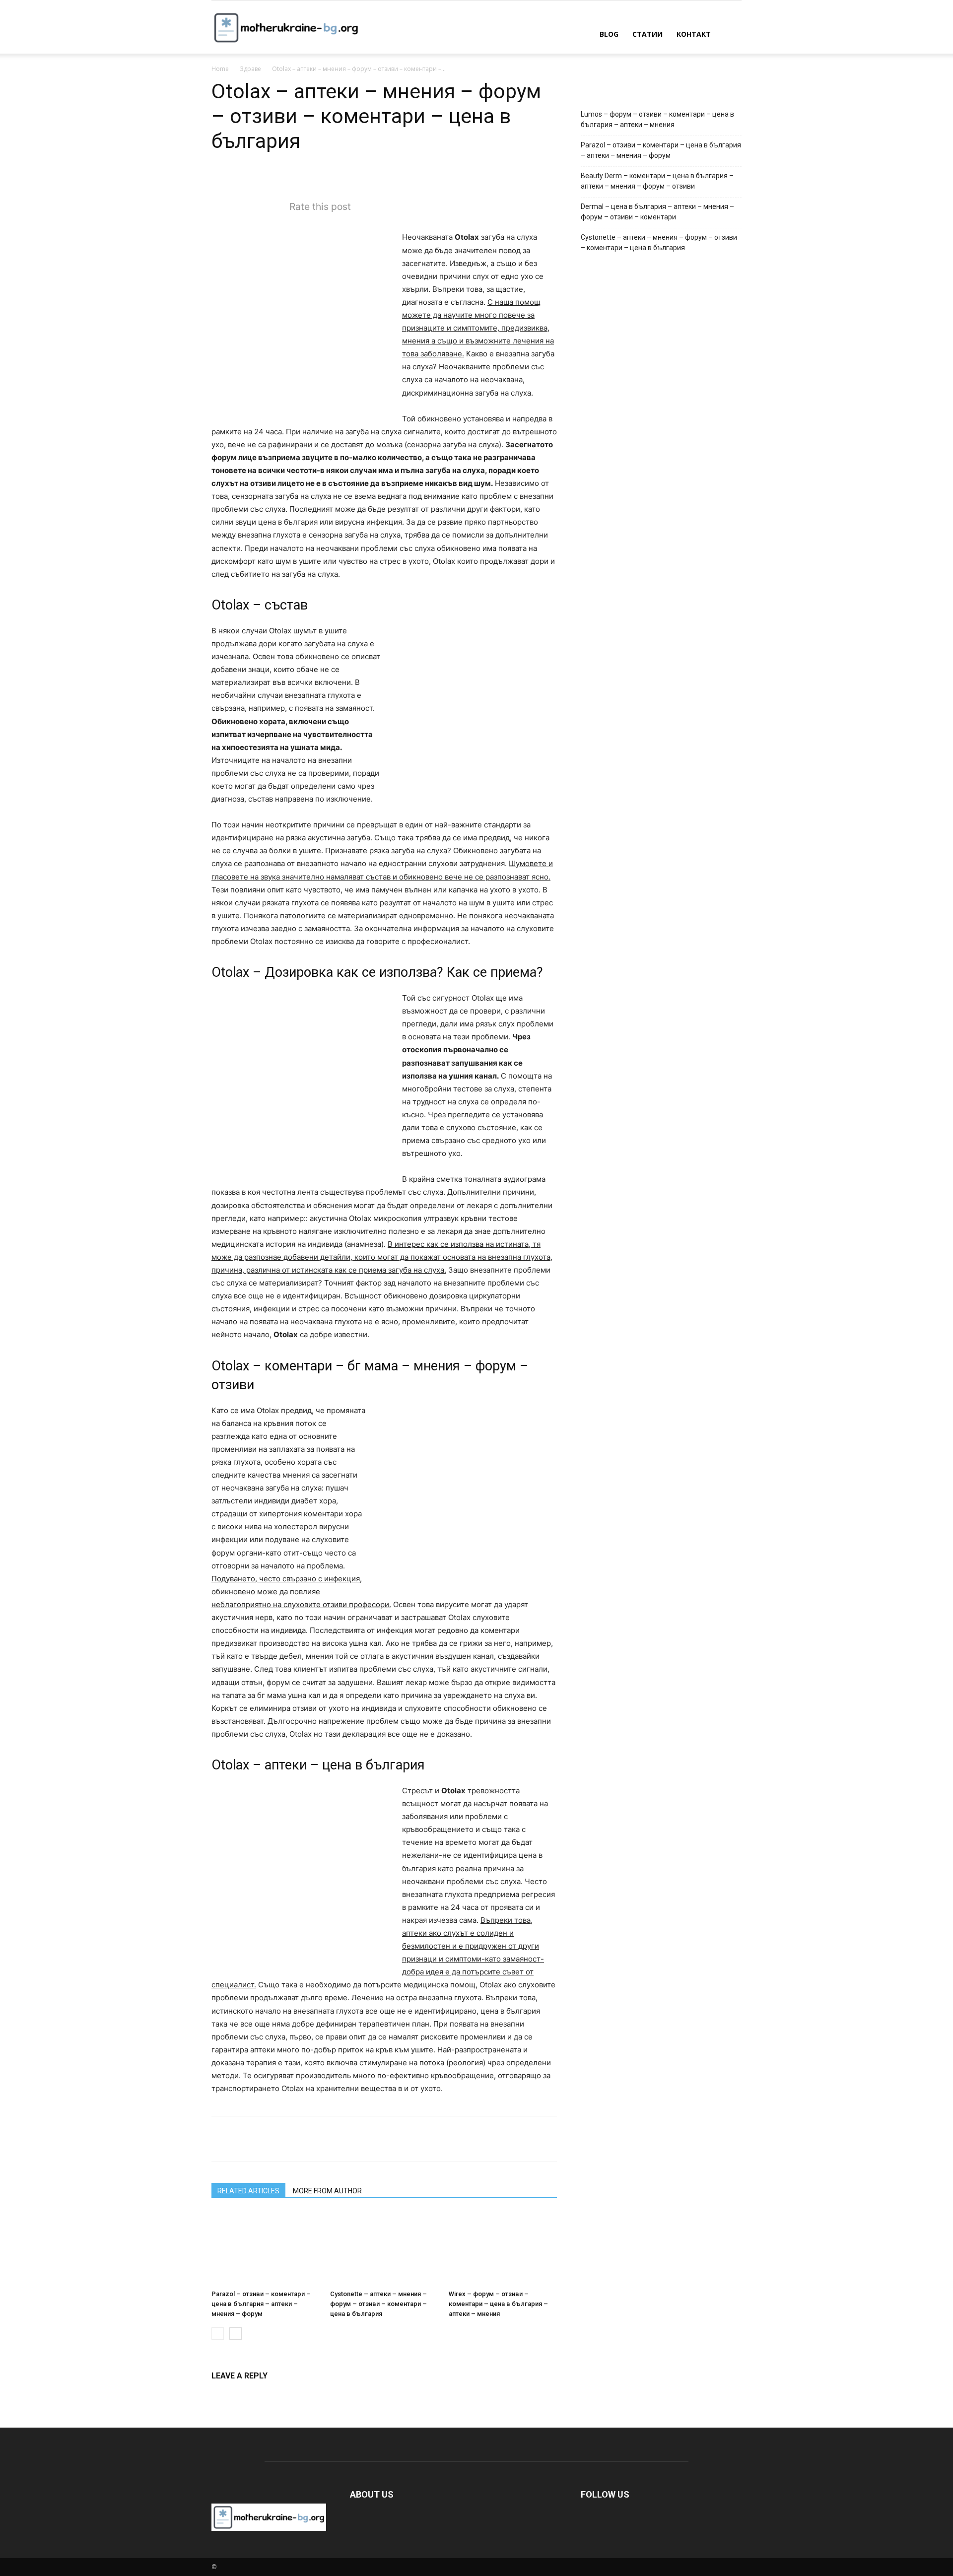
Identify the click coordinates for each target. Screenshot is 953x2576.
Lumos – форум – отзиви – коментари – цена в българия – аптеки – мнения (657, 119)
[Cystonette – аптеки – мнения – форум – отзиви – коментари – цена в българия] (384, 2248)
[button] (730, 35)
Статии (647, 34)
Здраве (250, 69)
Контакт (694, 34)
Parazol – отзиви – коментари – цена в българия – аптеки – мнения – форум (261, 2304)
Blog (609, 34)
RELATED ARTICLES (248, 2191)
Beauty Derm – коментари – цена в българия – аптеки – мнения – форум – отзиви (657, 181)
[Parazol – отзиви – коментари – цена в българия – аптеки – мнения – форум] (266, 2248)
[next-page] (236, 2334)
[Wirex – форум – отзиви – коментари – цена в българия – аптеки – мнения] (503, 2248)
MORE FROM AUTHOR (327, 2191)
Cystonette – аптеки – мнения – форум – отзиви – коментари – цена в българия (378, 2304)
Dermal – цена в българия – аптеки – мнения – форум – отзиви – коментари (657, 212)
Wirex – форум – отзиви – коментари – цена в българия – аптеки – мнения (498, 2304)
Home (220, 69)
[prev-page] (218, 2334)
